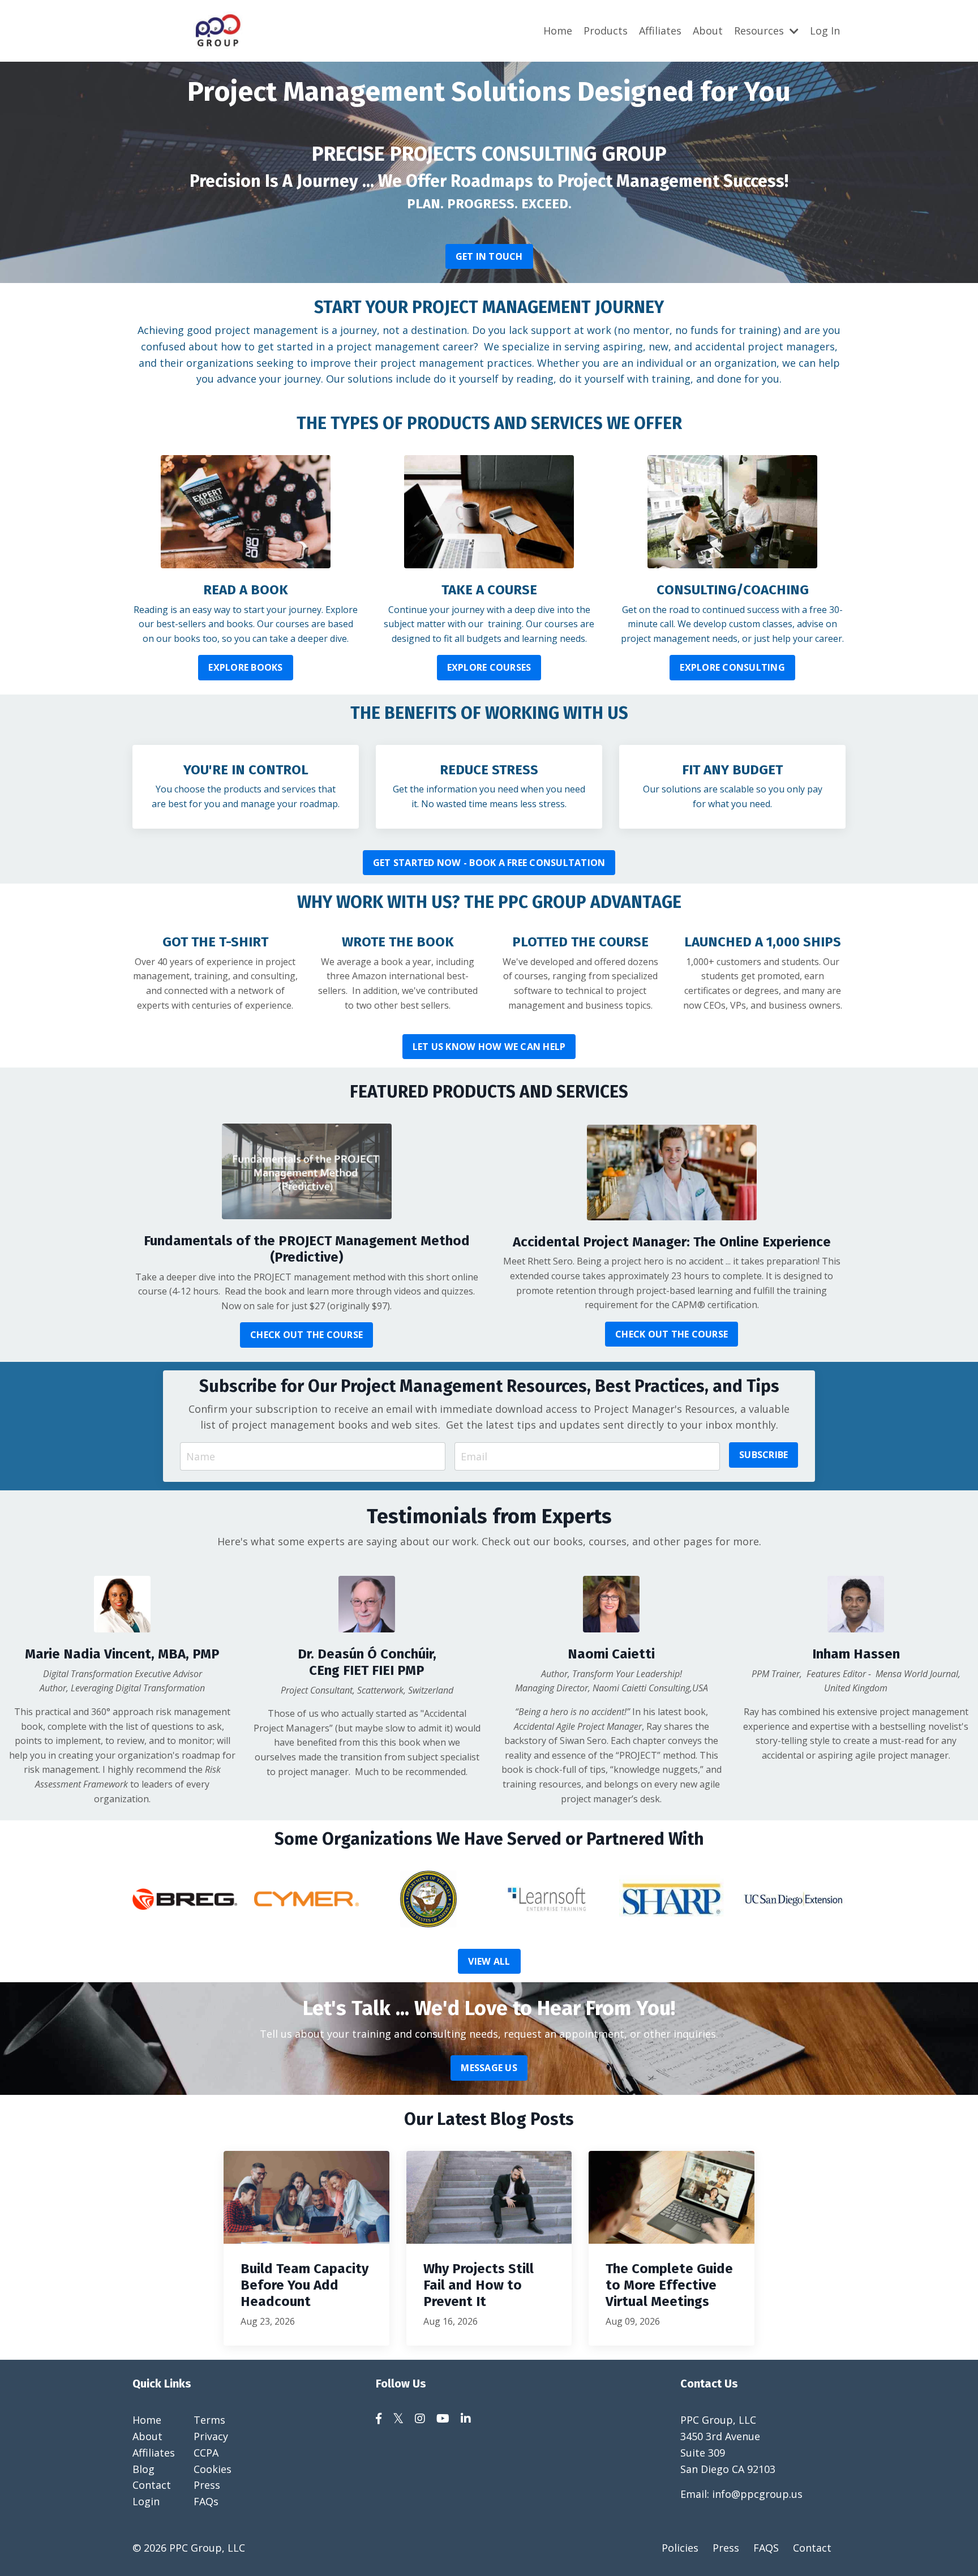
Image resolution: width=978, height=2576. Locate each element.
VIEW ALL (489, 1961)
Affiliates (660, 31)
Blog (143, 2469)
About (708, 31)
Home (558, 31)
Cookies (213, 2469)
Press (207, 2485)
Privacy (211, 2436)
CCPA (206, 2453)
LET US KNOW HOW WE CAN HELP (489, 1047)
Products (606, 31)
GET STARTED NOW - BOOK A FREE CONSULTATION (489, 863)
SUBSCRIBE (763, 1455)
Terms (209, 2420)
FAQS (766, 2548)
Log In (825, 31)
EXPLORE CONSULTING (732, 667)
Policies (680, 2548)
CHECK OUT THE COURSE (306, 1335)
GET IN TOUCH (489, 256)
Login (146, 2501)
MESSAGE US (489, 2068)
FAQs (206, 2501)
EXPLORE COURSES (489, 667)
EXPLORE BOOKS (245, 667)
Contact (152, 2485)
